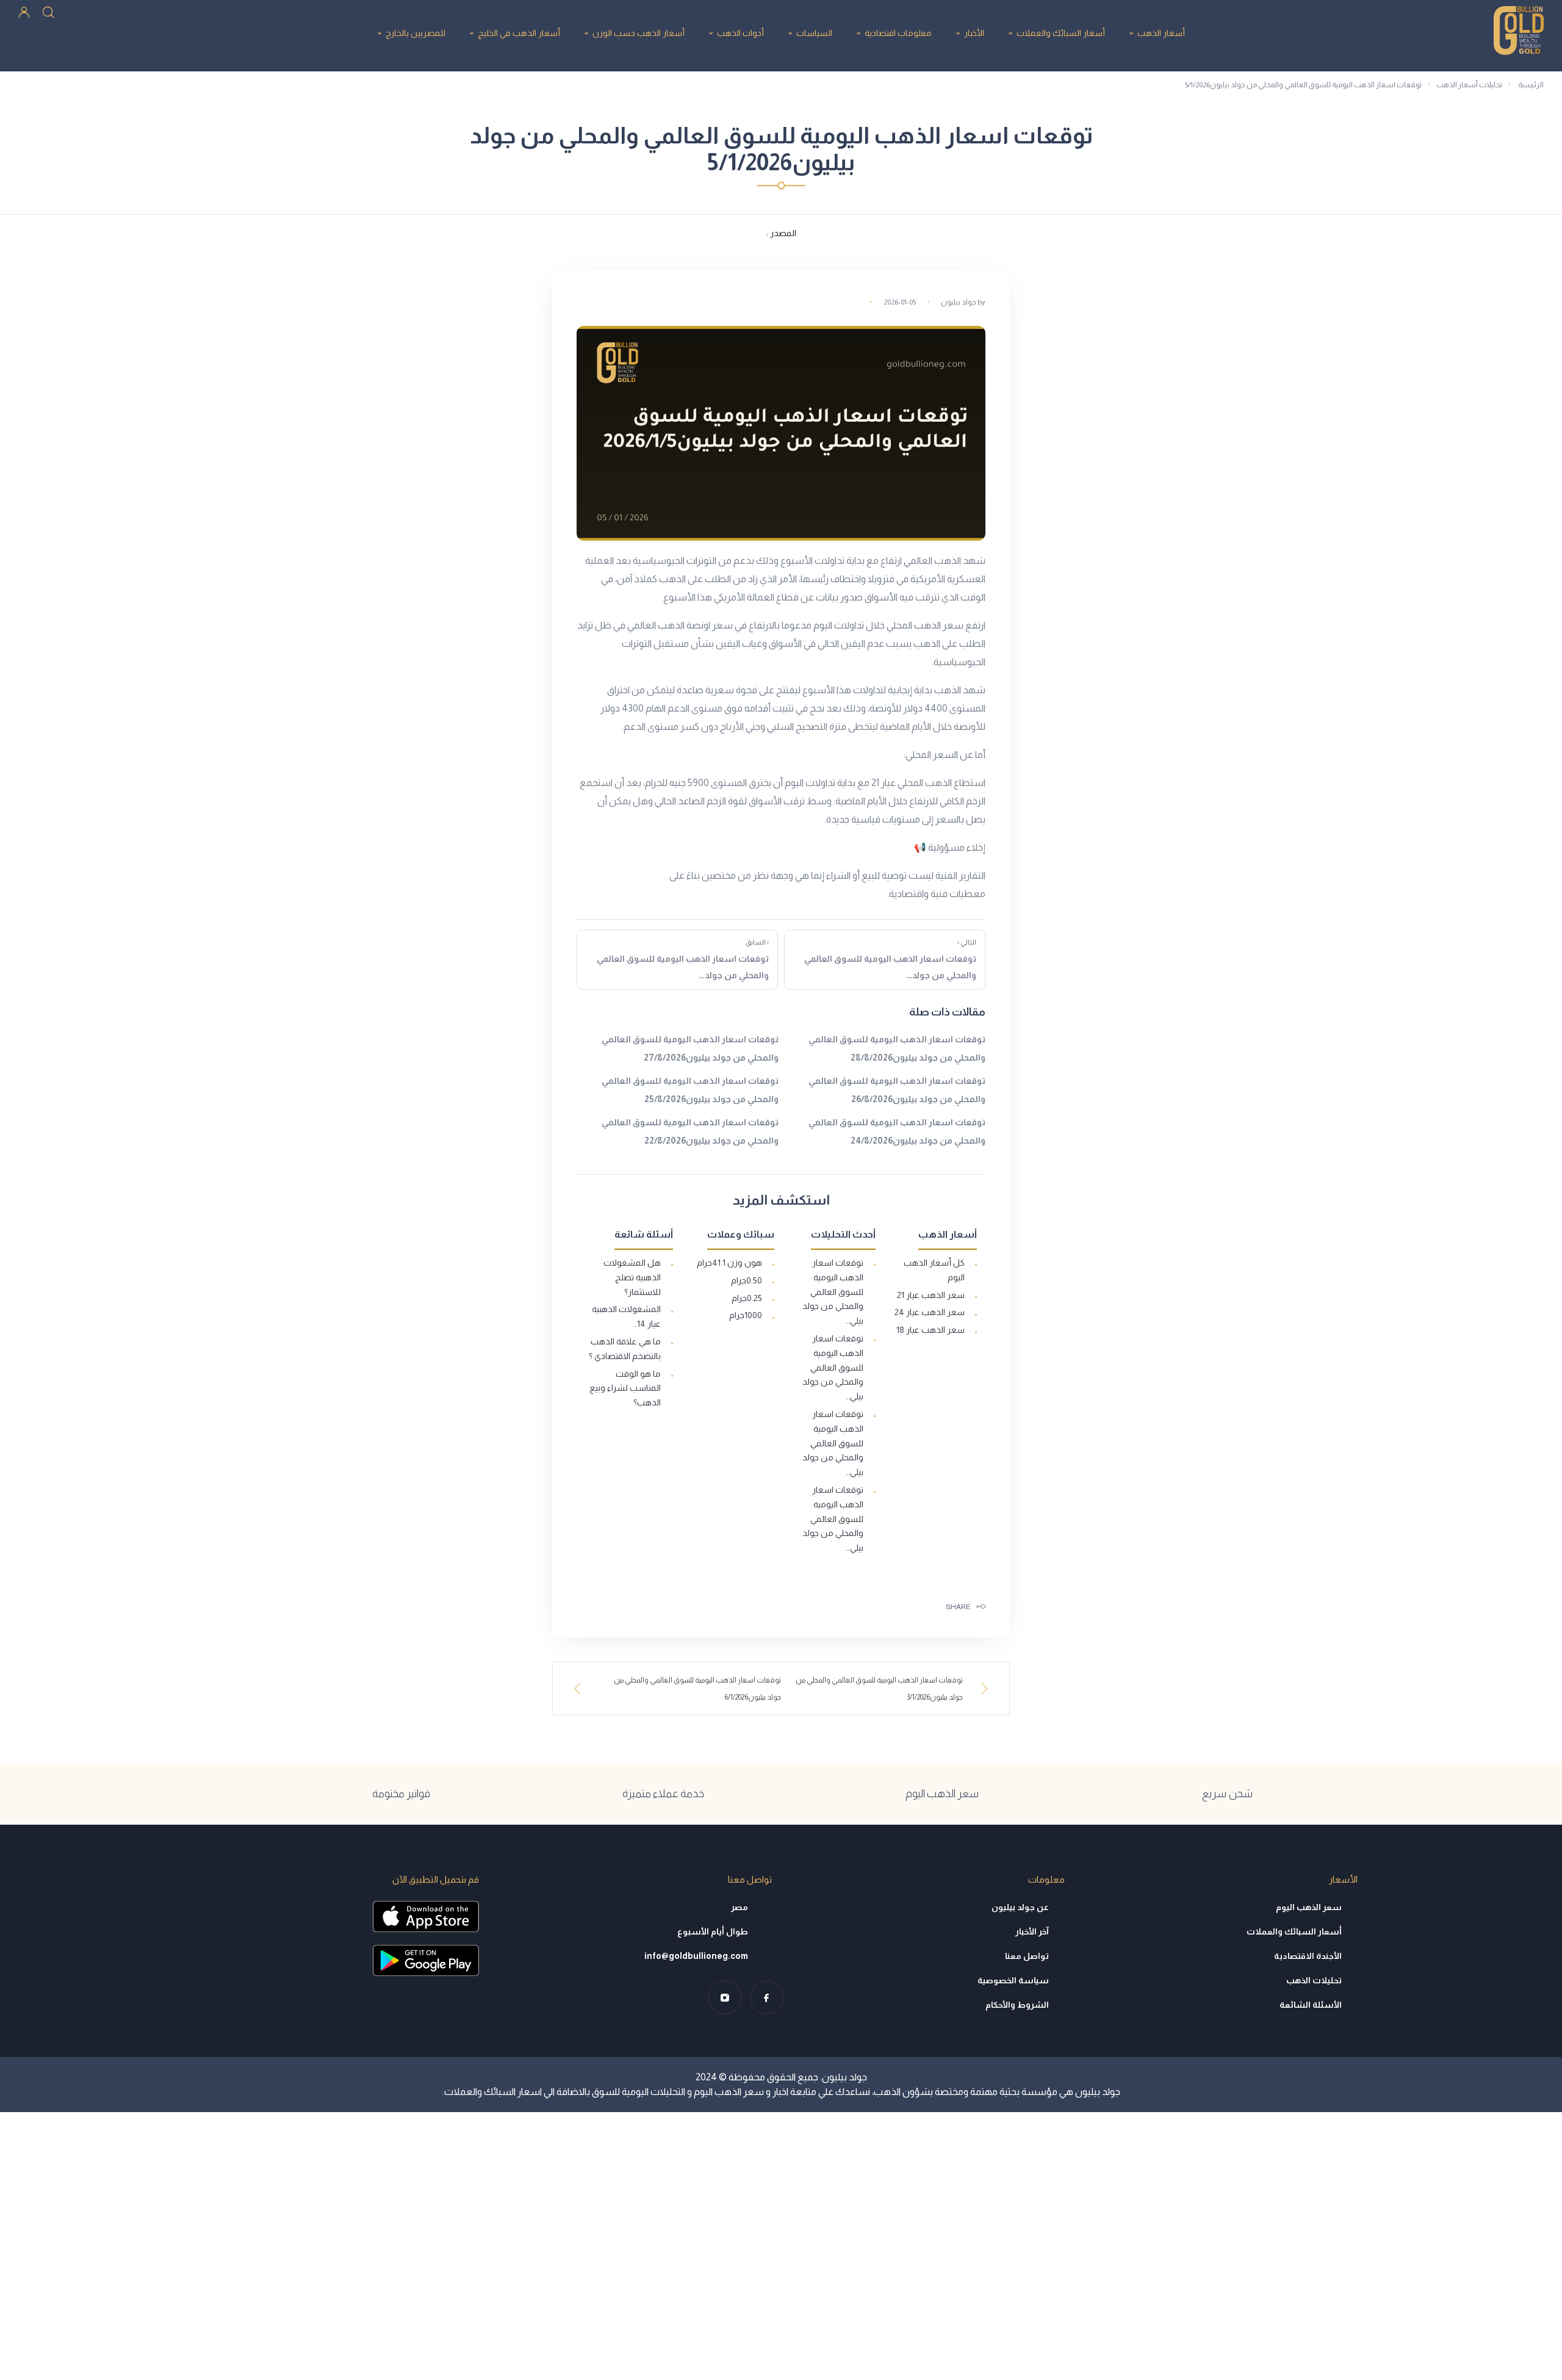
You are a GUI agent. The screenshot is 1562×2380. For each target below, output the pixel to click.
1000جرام (746, 1315)
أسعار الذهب (1161, 33)
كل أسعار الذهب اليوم (934, 1270)
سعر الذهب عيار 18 (930, 1330)
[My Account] (24, 11)
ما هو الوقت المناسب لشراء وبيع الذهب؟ (625, 1388)
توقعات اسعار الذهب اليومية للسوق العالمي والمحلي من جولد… (890, 959)
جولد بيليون (959, 302)
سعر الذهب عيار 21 (931, 1295)
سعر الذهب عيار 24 (930, 1312)
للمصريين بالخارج (416, 33)
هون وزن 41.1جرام (729, 1263)
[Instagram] (725, 1998)
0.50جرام (747, 1280)
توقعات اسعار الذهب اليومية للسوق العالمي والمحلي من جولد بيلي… (833, 1292)
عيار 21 (884, 783)
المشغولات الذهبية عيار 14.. (626, 1316)
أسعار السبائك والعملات (1061, 33)
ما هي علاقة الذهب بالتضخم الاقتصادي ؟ (625, 1349)
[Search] (48, 11)
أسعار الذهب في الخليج (519, 33)
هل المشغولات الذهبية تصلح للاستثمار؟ (632, 1277)
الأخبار (974, 33)
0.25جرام (747, 1298)
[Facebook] (767, 1998)
